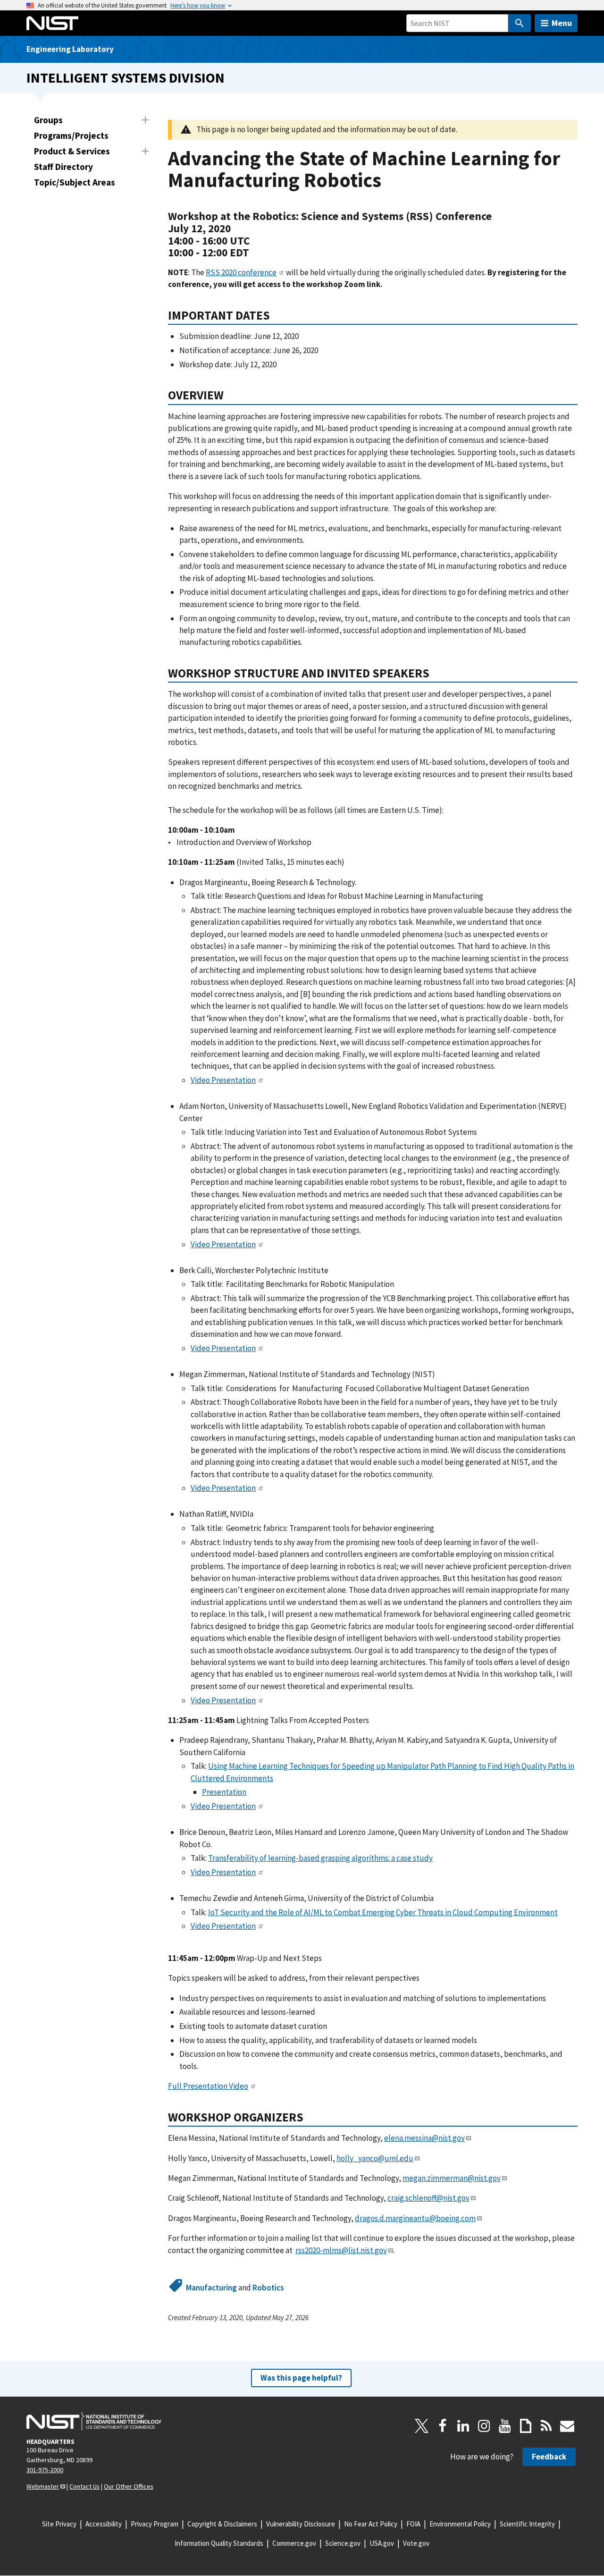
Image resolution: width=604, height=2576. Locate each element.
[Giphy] (526, 2426)
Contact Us (84, 2486)
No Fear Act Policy (371, 2524)
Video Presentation (223, 1080)
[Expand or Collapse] (145, 120)
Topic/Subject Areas (75, 182)
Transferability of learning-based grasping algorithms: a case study (320, 1858)
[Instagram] (484, 2426)
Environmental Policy (460, 2524)
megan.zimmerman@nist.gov (452, 2178)
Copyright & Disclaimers (222, 2524)
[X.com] (422, 2426)
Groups (48, 120)
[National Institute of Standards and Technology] (94, 2421)
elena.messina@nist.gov (424, 2138)
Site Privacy (59, 2524)
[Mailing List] (567, 2426)
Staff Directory (63, 167)
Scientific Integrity (527, 2524)
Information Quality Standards (219, 2543)
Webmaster (43, 2486)
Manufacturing (211, 2288)
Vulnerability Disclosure (301, 2524)
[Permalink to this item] (255, 253)
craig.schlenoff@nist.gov (428, 2198)
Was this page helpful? (301, 2378)
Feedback (549, 2457)
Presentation (224, 1792)
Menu (562, 23)
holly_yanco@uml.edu (375, 2158)
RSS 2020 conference (241, 272)
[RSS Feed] (546, 2426)
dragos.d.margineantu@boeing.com (415, 2218)
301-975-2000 (45, 2470)
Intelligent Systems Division (126, 78)
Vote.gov (416, 2543)
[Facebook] (443, 2426)
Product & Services (72, 151)
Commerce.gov (294, 2543)
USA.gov (382, 2543)
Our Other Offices (129, 2486)
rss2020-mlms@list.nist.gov (341, 2250)
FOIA (413, 2524)
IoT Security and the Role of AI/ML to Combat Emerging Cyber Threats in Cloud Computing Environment (383, 1912)
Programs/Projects (71, 135)
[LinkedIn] (463, 2426)
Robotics (268, 2288)
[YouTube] (505, 2426)
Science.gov (343, 2543)
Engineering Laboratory (70, 49)
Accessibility (104, 2524)
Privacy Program (155, 2524)
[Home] (52, 23)
